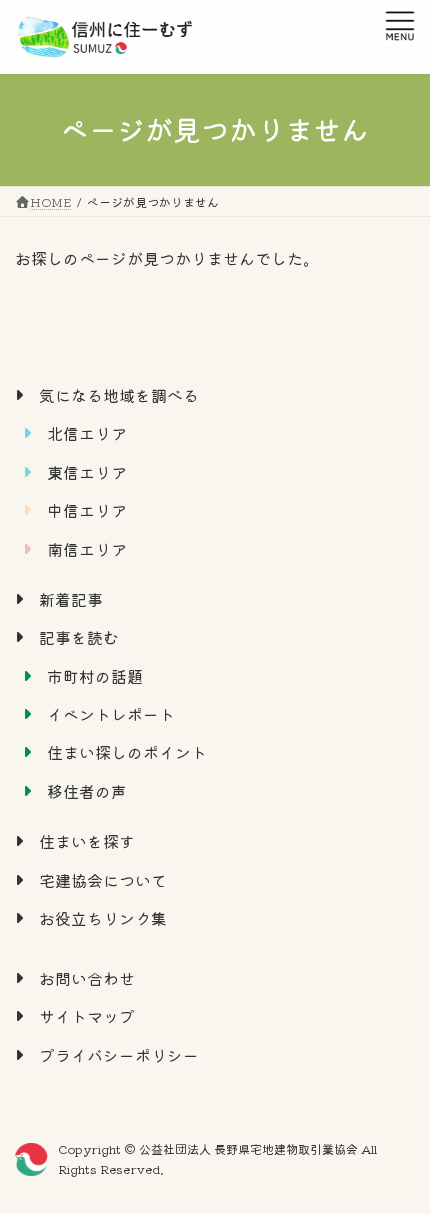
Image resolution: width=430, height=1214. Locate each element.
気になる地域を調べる (119, 395)
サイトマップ (87, 1017)
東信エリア (87, 472)
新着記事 (71, 599)
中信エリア (87, 510)
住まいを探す (87, 841)
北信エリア (87, 434)
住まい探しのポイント (127, 753)
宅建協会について (103, 880)
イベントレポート (111, 714)
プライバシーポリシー (119, 1055)
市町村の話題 (95, 676)
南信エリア (87, 549)
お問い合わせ (87, 978)
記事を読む (79, 637)
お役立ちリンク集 (103, 918)
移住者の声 (87, 791)
